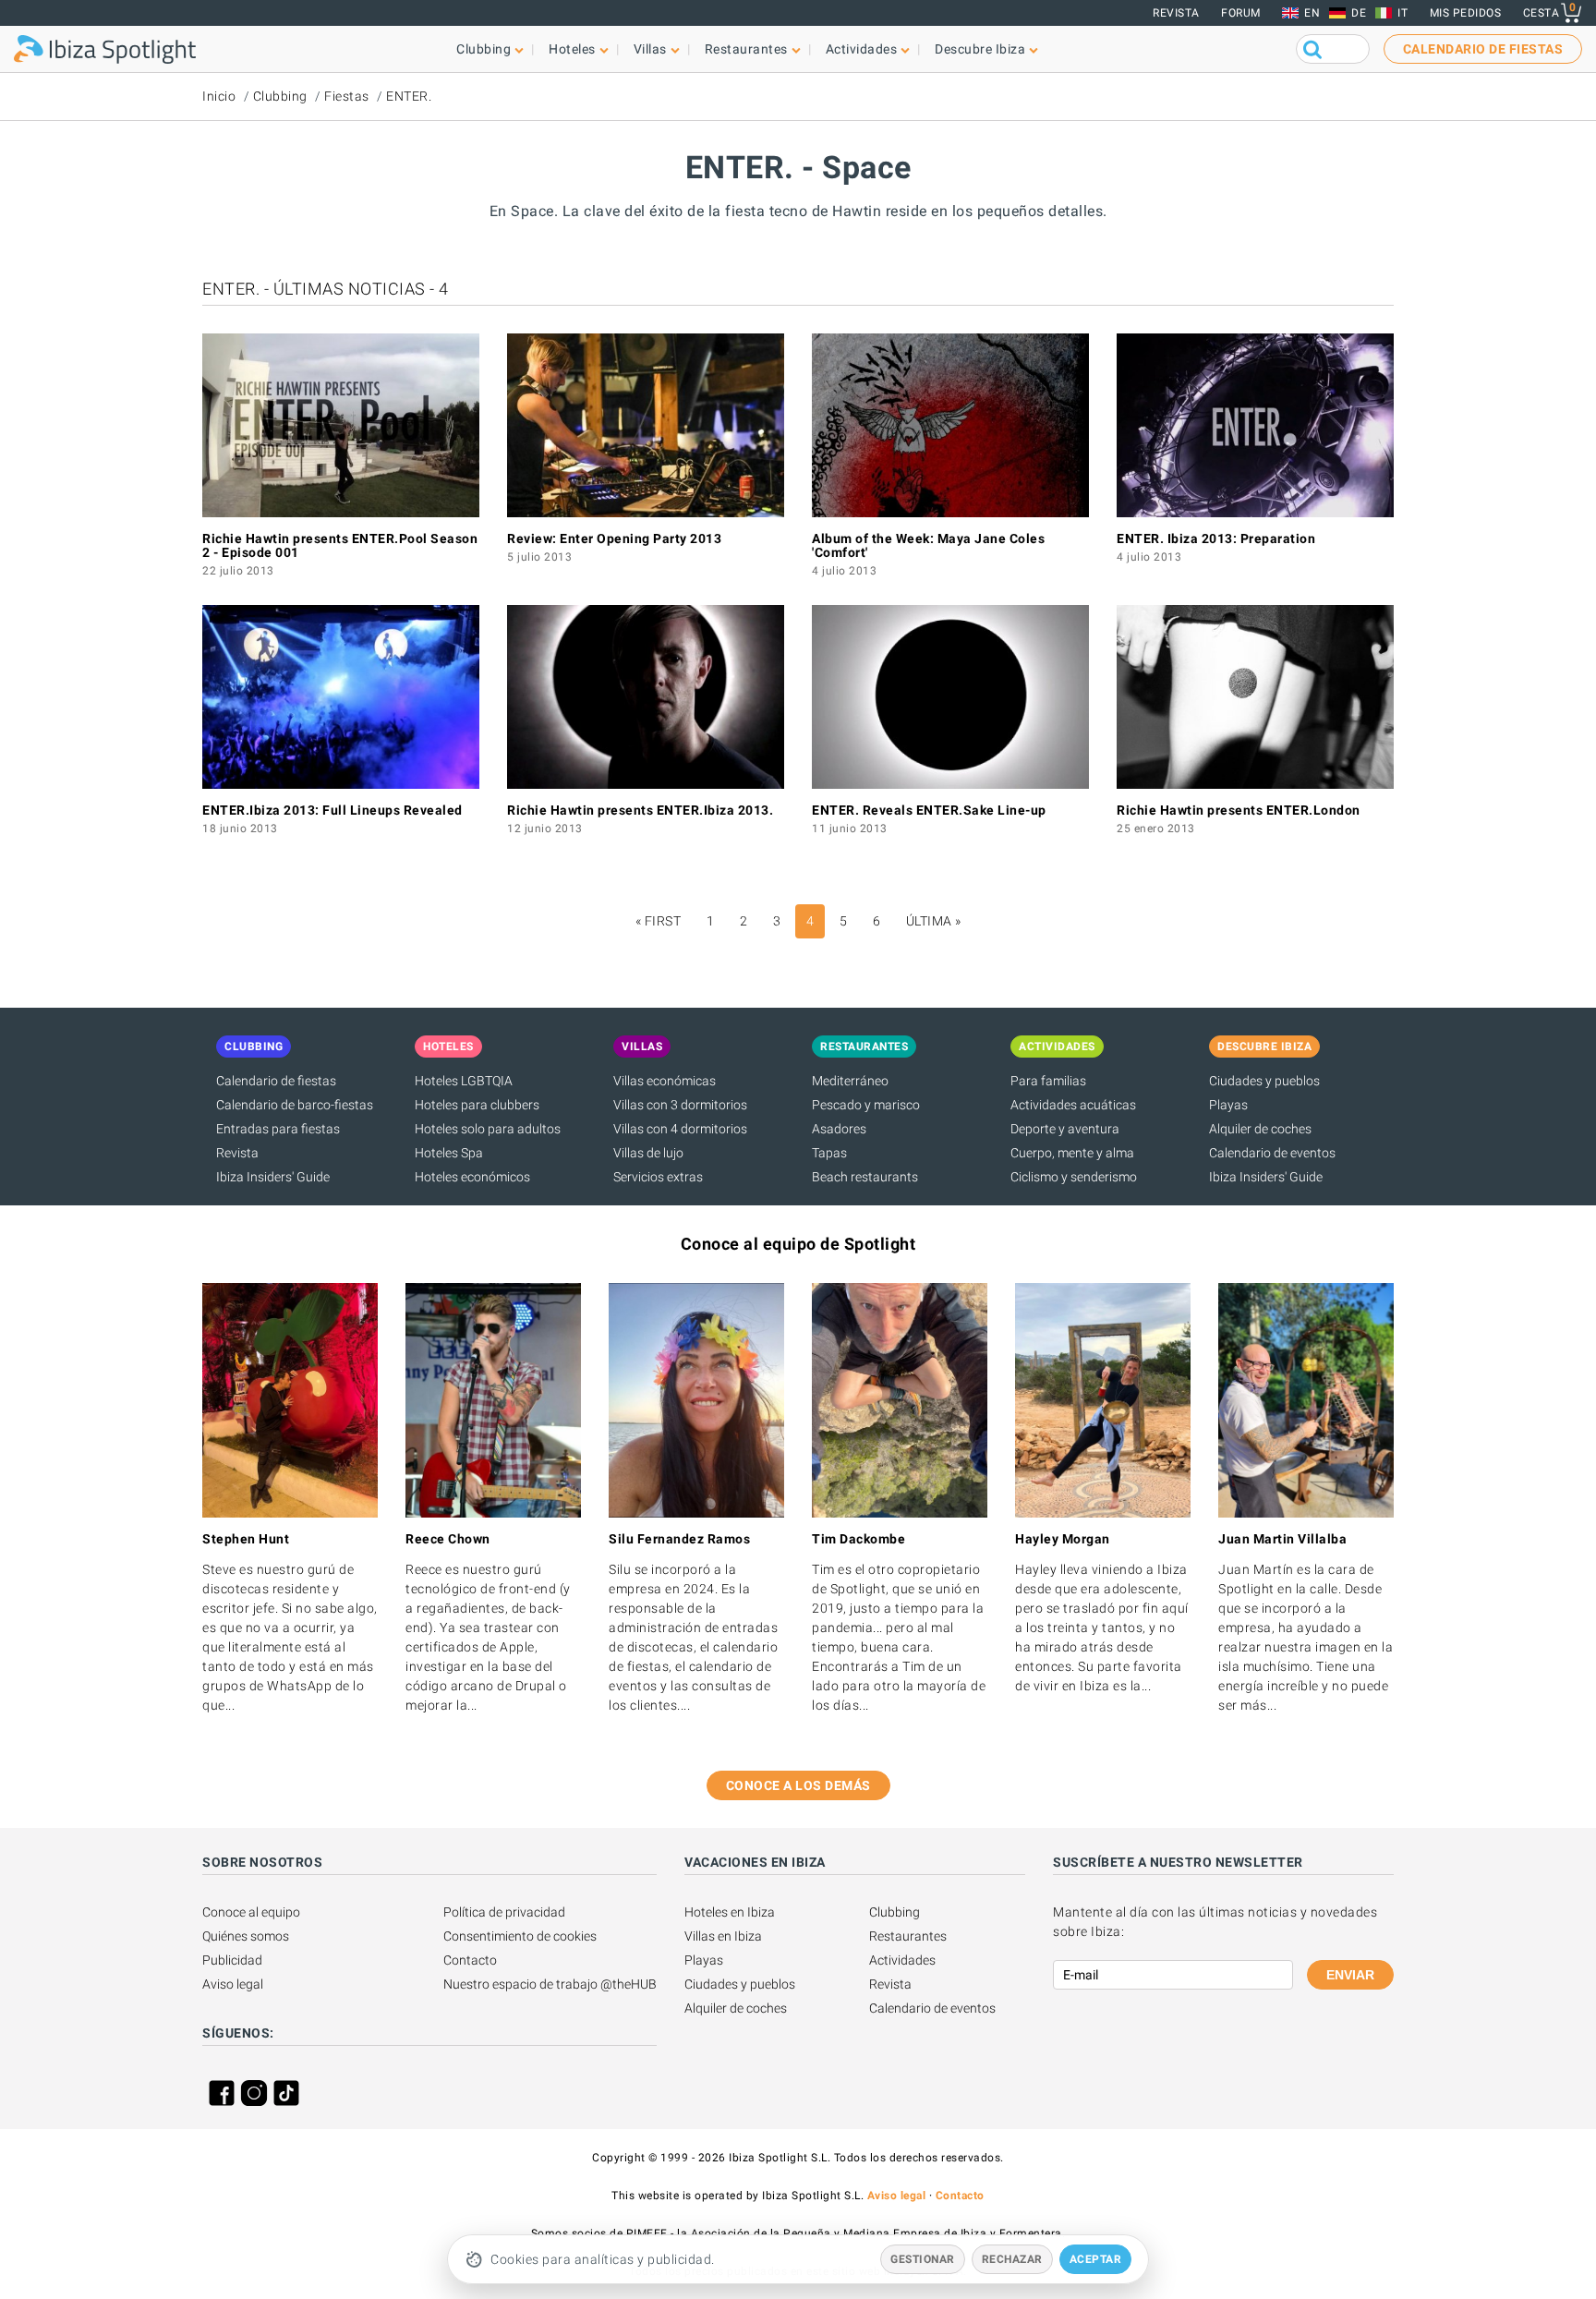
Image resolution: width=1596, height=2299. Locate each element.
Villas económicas (665, 1081)
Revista (1176, 13)
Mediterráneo (850, 1081)
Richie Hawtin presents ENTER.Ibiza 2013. (640, 810)
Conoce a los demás (798, 1785)
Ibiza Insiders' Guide (273, 1177)
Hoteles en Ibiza (730, 1912)
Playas (1228, 1105)
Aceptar (1096, 2259)
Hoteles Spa (449, 1153)
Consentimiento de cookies (520, 1936)
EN (1312, 13)
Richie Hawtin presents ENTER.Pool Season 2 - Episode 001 (340, 545)
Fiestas (347, 96)
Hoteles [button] (572, 49)
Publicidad (232, 1960)
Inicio (219, 96)
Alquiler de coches (1260, 1129)
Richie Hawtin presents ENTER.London (1239, 810)
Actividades (902, 1960)
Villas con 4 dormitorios (680, 1129)
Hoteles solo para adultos (488, 1129)
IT (1403, 13)
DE (1359, 13)
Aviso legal (233, 1984)
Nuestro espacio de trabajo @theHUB (550, 1984)
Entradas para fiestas (278, 1129)
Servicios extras (658, 1177)
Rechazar (1012, 2259)
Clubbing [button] (484, 49)
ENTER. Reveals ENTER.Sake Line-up (929, 810)
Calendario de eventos (1272, 1153)
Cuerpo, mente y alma (1072, 1153)
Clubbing (280, 96)
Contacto (470, 1960)
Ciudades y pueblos (1264, 1081)
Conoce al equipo (251, 1912)
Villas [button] (650, 49)
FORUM (1241, 13)
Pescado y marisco (866, 1105)
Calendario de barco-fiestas (295, 1105)
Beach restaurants (865, 1177)
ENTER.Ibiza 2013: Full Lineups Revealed (332, 810)
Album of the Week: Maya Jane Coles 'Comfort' (928, 545)
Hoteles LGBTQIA (464, 1081)
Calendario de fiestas (276, 1081)
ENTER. (409, 96)
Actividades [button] (862, 49)
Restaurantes (908, 1936)
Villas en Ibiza (723, 1936)
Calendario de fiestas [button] (1483, 49)
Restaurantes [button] (746, 49)
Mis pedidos (1466, 13)
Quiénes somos (246, 1936)
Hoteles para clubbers (477, 1105)
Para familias (1048, 1081)
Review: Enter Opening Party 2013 (614, 538)
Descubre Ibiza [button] (980, 49)
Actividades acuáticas (1073, 1105)
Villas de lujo (648, 1153)
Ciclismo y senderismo (1074, 1177)
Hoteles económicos (472, 1177)
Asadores (839, 1129)
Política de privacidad (504, 1912)
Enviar (1350, 1975)
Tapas (829, 1153)
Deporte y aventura (1065, 1129)
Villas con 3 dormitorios (680, 1105)
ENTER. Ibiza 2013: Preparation (1216, 538)
